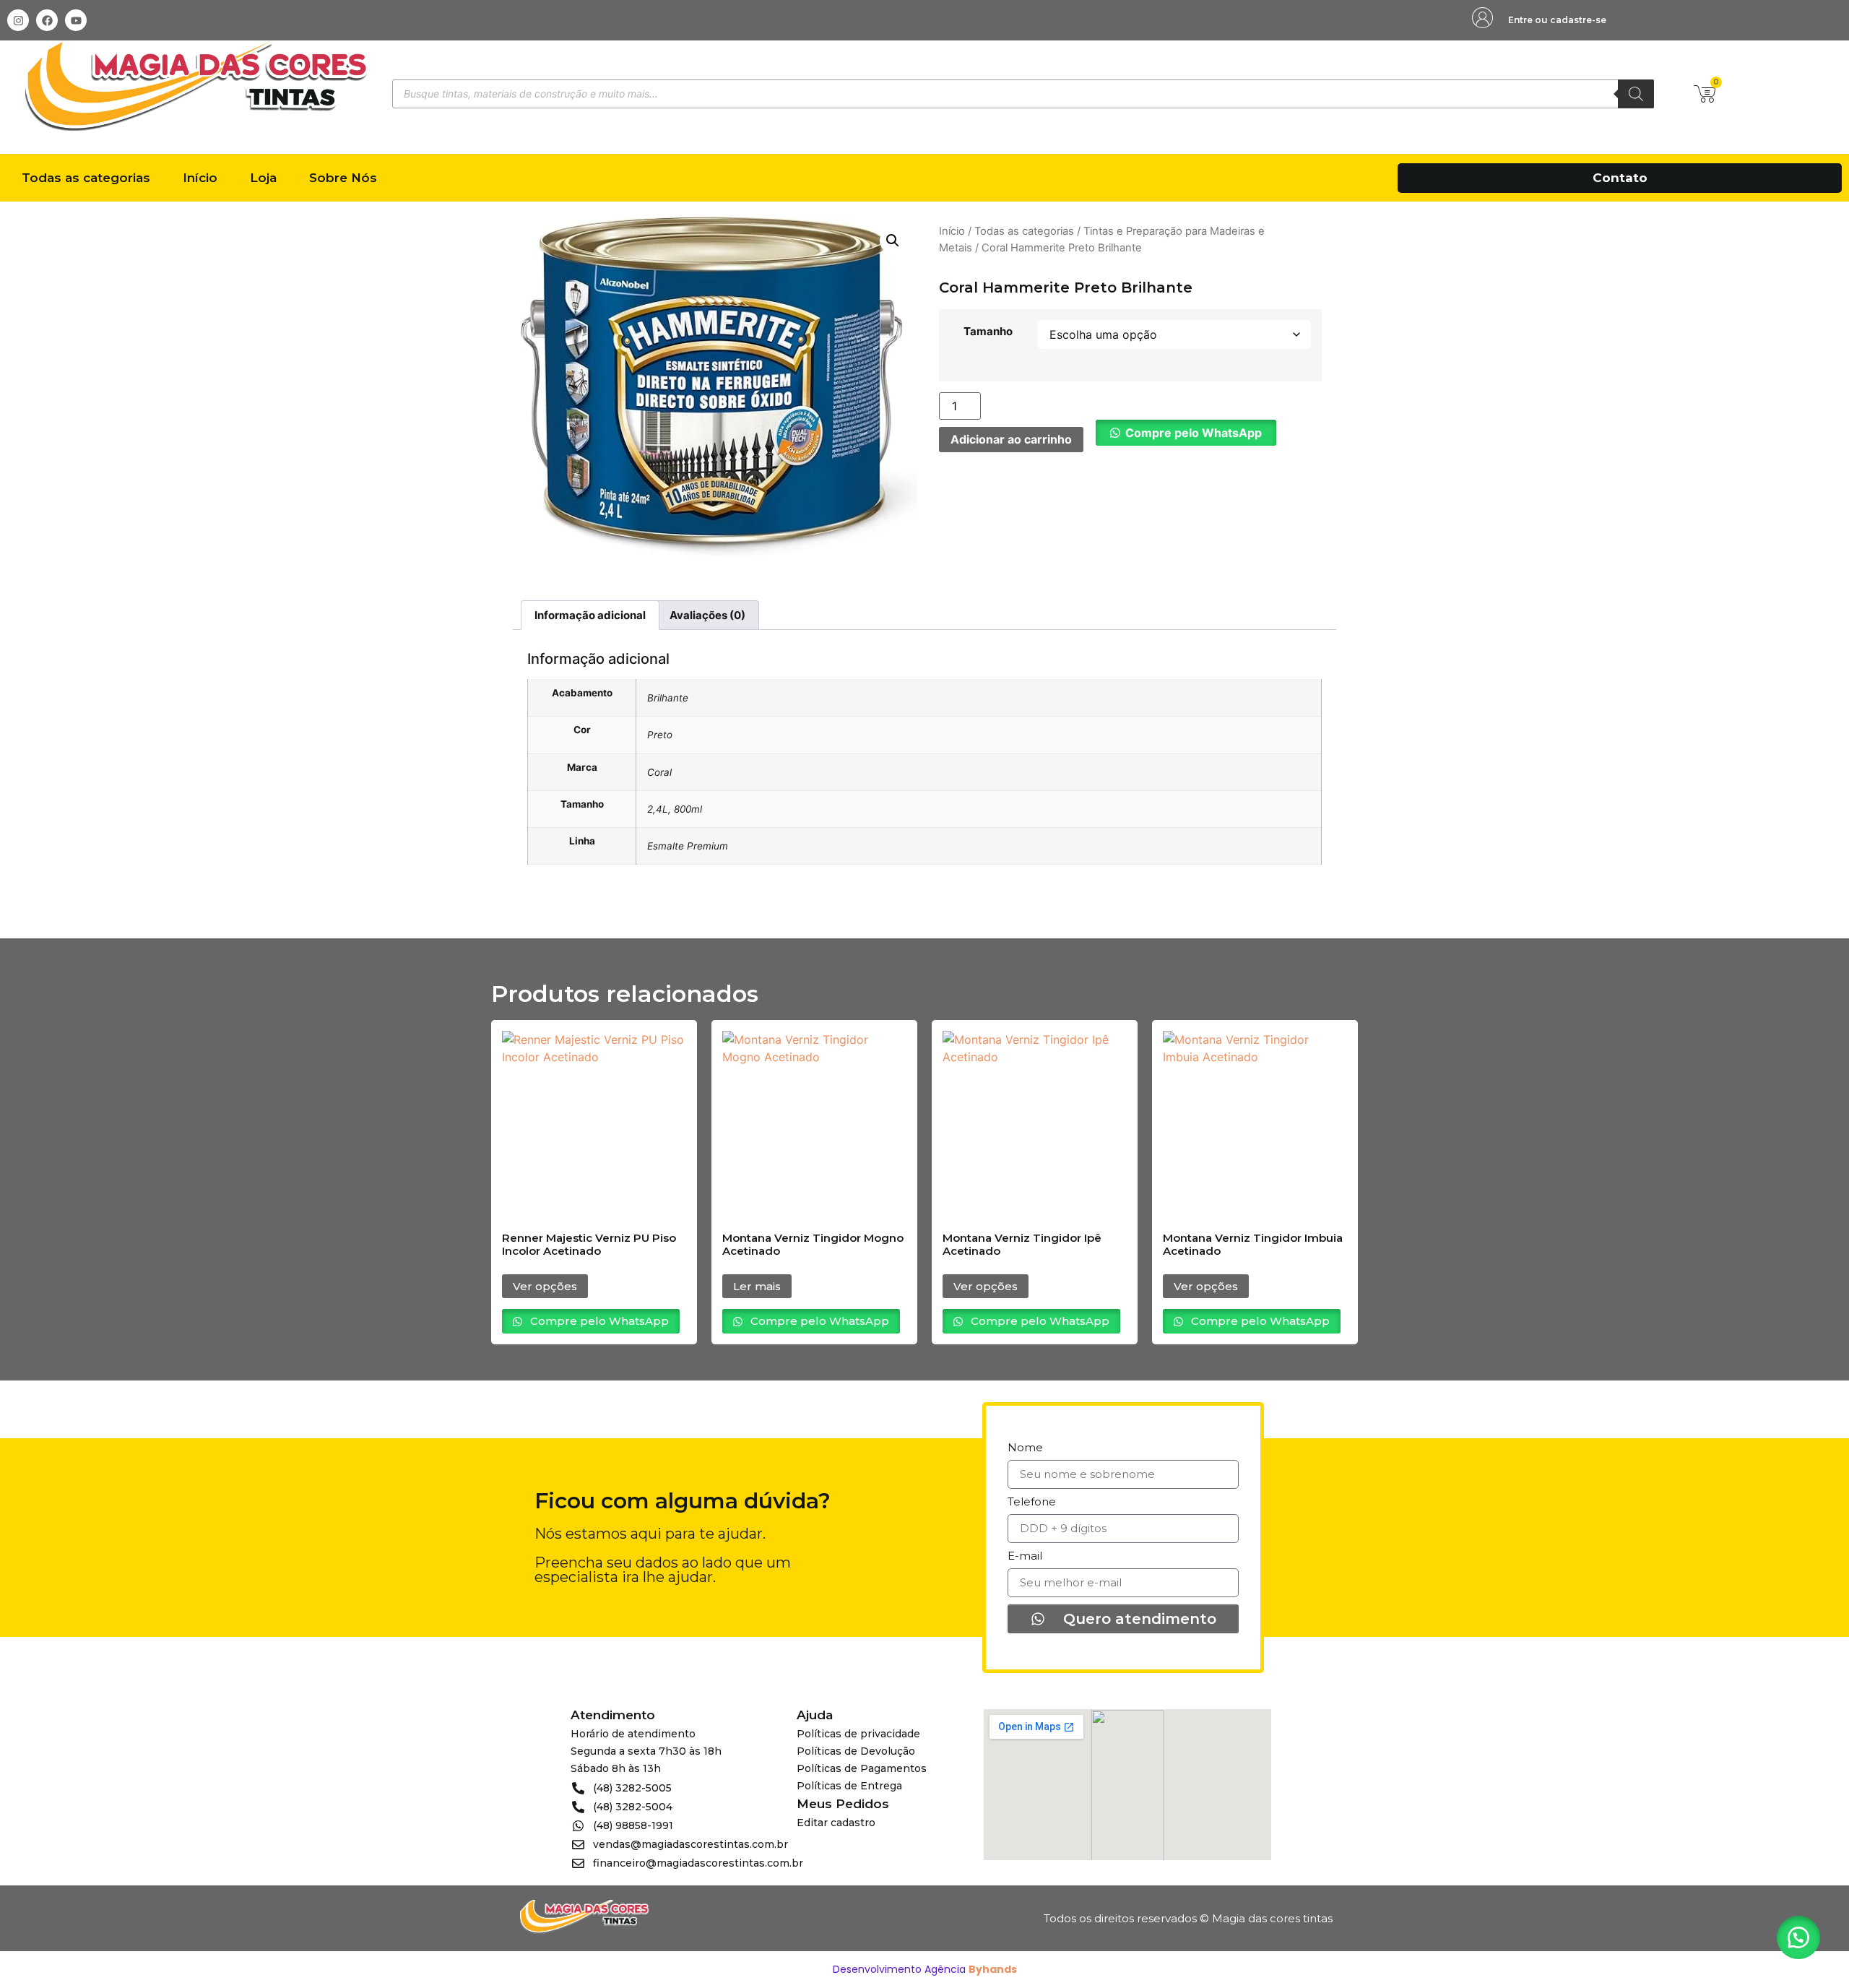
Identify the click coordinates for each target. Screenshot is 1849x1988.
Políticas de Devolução (856, 1751)
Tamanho (988, 331)
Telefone (1032, 1502)
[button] (893, 241)
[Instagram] (18, 20)
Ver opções (545, 1286)
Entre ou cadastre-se (1557, 20)
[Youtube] (76, 20)
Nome (1025, 1448)
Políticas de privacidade (858, 1734)
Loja (263, 178)
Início (200, 178)
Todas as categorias (86, 178)
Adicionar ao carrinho (1011, 439)
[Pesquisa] (1636, 94)
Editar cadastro (836, 1823)
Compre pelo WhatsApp (1194, 433)
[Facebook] (47, 20)
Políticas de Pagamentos (862, 1768)
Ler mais (757, 1286)
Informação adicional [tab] (590, 615)
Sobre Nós (343, 178)
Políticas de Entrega (849, 1786)
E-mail (1025, 1556)
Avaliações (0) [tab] (707, 615)
